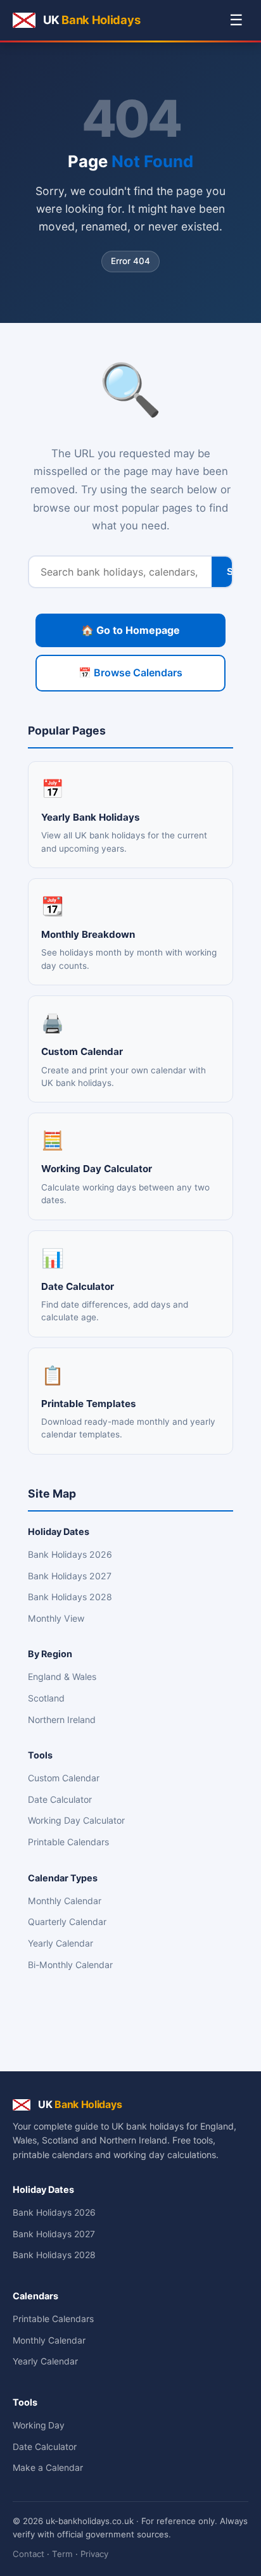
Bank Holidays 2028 (70, 1597)
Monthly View (56, 1618)
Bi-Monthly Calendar (70, 1965)
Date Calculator (60, 1799)
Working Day (39, 2425)
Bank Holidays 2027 (70, 1576)
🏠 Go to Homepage (130, 630)
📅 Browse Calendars (130, 672)
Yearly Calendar (60, 1943)
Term (62, 2554)
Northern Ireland (62, 1720)
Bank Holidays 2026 (70, 1554)
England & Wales (62, 1676)
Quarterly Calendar (67, 1922)
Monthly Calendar (65, 1901)
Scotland (46, 1698)
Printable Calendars (68, 1842)
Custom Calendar (64, 1778)
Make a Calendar (48, 2468)
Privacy (94, 2554)
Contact (29, 2554)
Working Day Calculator (76, 1820)
